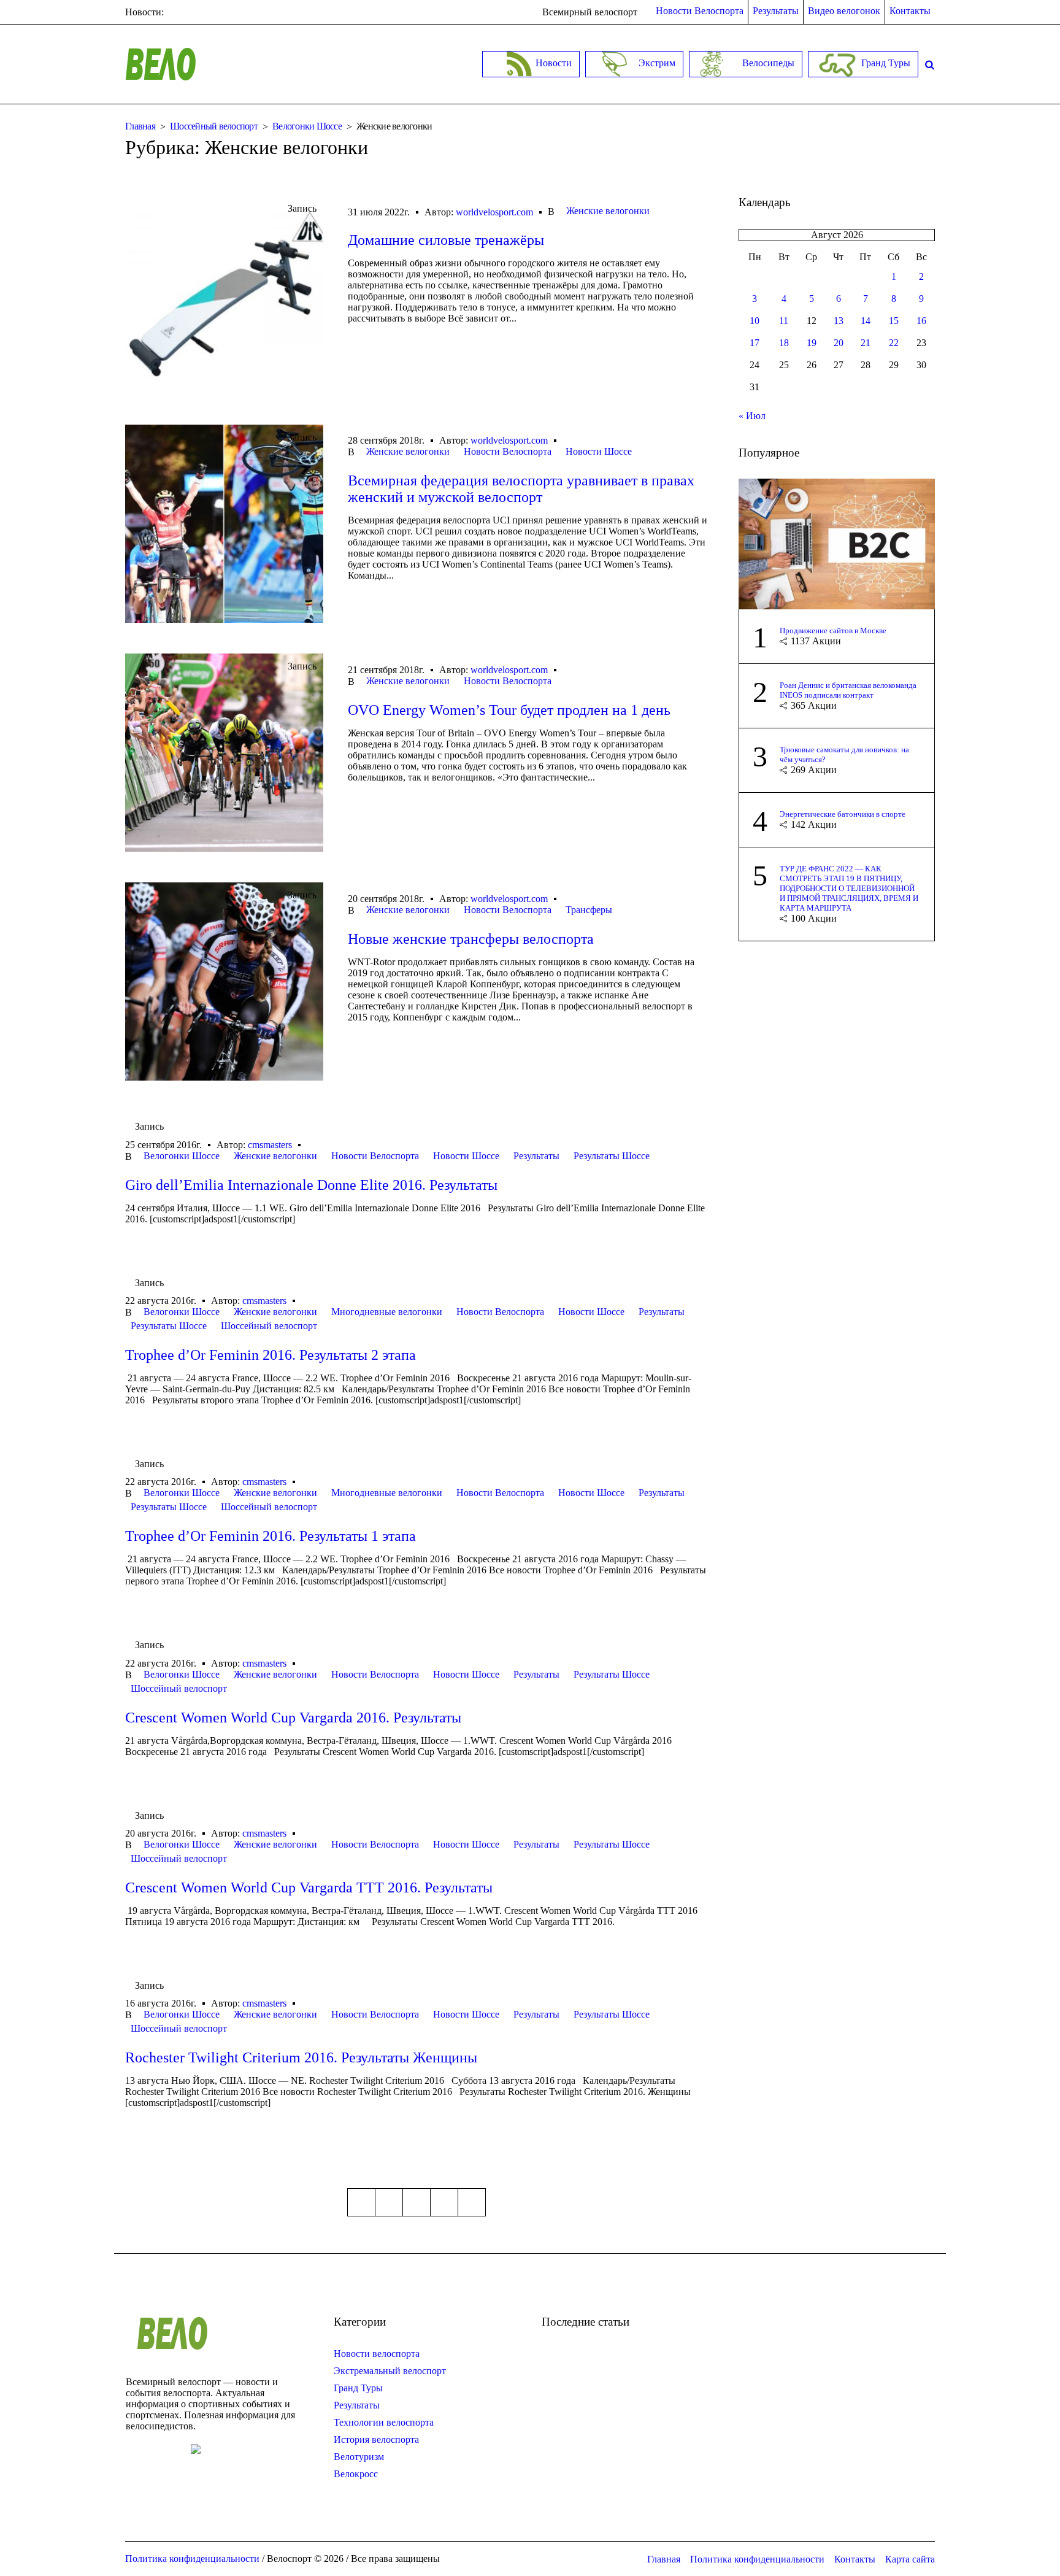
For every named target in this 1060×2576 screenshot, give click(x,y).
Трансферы (589, 910)
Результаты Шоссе (612, 1156)
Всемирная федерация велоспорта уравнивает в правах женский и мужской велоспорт (521, 489)
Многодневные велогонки (387, 1312)
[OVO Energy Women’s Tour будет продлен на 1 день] (224, 753)
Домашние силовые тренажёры (446, 240)
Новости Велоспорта (508, 451)
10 (755, 321)
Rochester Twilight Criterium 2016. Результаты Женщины (301, 2057)
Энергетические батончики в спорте (843, 814)
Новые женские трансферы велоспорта (471, 939)
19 (812, 343)
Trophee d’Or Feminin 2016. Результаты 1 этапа (271, 1536)
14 (866, 321)
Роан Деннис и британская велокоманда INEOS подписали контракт (848, 690)
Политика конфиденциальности (757, 2559)
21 (866, 343)
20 (839, 343)
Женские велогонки (608, 211)
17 (755, 343)
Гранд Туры (358, 2388)
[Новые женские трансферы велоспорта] (224, 981)
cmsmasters (270, 1145)
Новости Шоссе (599, 451)
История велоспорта (376, 2439)
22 (894, 343)
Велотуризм (359, 2457)
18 (784, 343)
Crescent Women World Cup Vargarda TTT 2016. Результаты (309, 1888)
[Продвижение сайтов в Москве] (837, 543)
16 (921, 321)
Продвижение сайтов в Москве (833, 631)
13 (839, 321)
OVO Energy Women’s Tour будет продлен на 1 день (509, 710)
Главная (140, 126)
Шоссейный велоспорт (214, 126)
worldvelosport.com (494, 212)
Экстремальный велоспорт (390, 2371)
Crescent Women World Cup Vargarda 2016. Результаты (293, 1718)
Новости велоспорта (377, 2354)
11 (784, 321)
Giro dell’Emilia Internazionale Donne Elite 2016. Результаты (311, 1185)
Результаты (536, 1156)
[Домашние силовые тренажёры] (224, 295)
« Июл (752, 416)
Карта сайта (910, 2559)
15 (894, 321)
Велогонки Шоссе (307, 126)
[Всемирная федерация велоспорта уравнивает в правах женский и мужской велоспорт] (224, 524)
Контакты (855, 2559)
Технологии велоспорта (384, 2422)
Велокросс (356, 2474)
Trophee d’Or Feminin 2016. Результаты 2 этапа (271, 1355)
